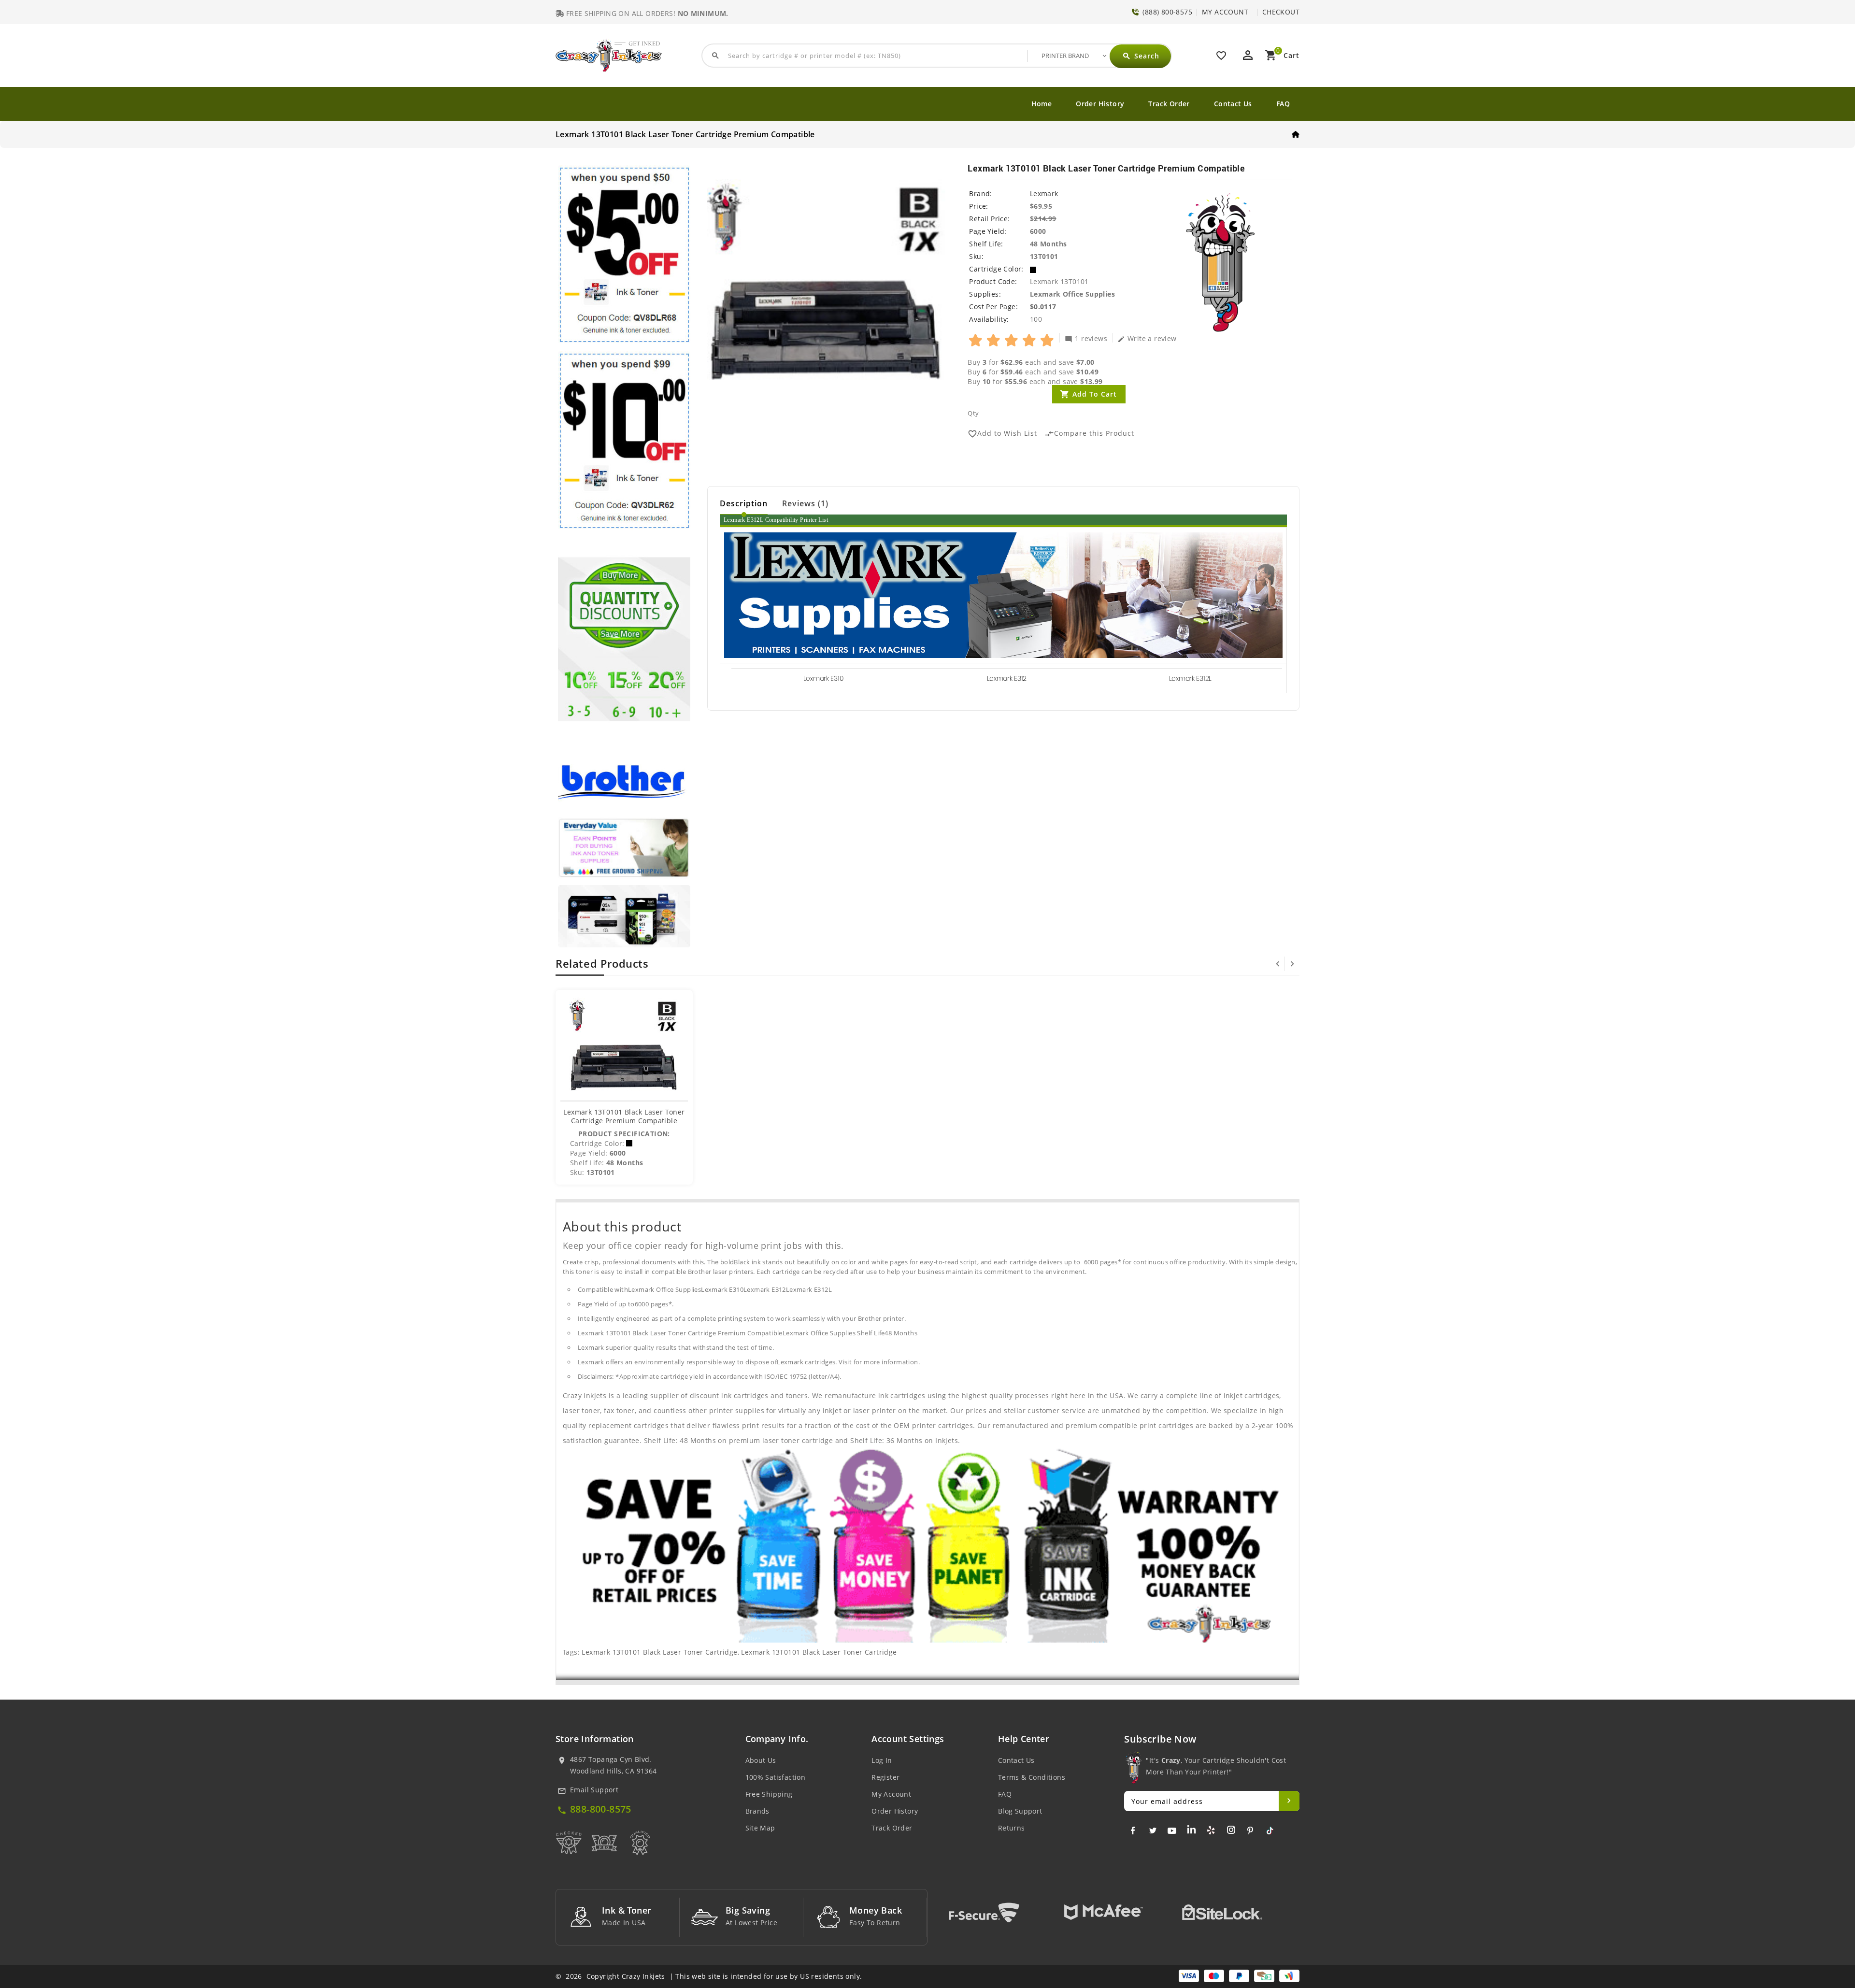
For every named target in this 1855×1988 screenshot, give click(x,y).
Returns (1012, 1828)
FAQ (1283, 104)
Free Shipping (769, 1794)
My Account (891, 1794)
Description (744, 503)
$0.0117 (1043, 307)
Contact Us (1233, 104)
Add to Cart (1095, 394)
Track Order (1169, 104)
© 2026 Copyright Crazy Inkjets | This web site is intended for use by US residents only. (709, 1976)
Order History (1100, 104)
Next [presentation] (1292, 964)
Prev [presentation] (1278, 964)
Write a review (1147, 338)
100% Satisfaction (776, 1777)
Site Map (760, 1828)
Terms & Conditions (1032, 1777)
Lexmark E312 (1007, 678)
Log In (882, 1760)
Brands (757, 1811)
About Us (761, 1760)
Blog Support (1020, 1811)
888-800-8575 (601, 1809)
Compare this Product (1089, 434)
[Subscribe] (1289, 1801)
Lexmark (1044, 193)
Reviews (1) (805, 503)
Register (885, 1777)
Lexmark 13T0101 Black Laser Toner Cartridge (659, 1652)
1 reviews (1086, 338)
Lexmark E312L (1190, 678)
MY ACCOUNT (1225, 12)
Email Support (594, 1790)
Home (1042, 104)
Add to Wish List (1002, 434)
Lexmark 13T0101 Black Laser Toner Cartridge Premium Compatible (624, 1116)
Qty (973, 413)
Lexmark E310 (823, 678)
